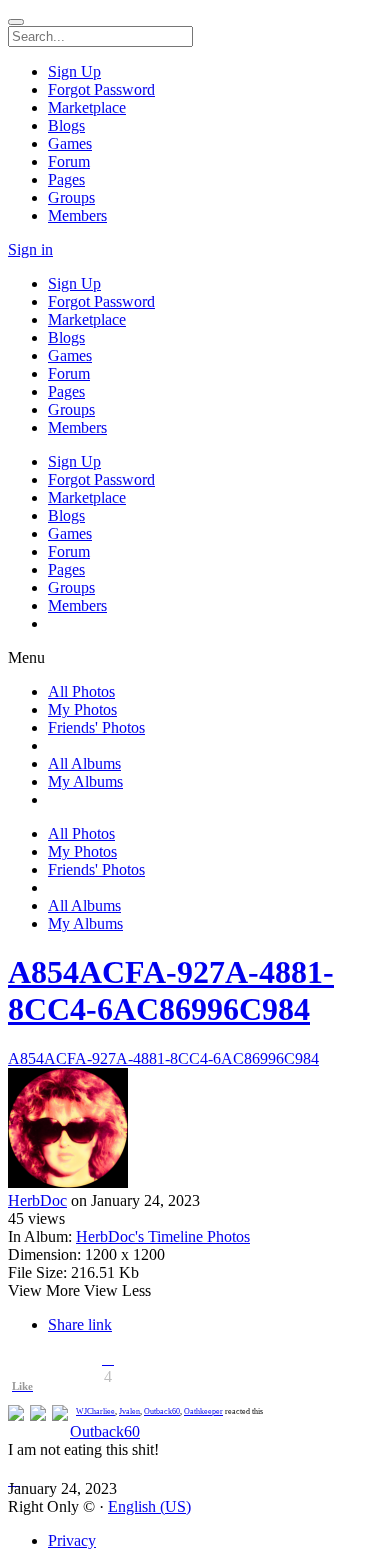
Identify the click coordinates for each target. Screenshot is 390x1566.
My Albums (85, 781)
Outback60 (162, 1411)
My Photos (82, 709)
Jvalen (129, 1411)
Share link (80, 1324)
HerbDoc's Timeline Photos (163, 1236)
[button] (108, 1358)
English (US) (149, 1506)
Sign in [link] (30, 249)
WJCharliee (95, 1411)
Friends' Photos (96, 727)
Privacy (72, 1540)
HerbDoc (37, 1200)
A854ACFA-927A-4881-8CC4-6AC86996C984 (171, 990)
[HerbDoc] (195, 1130)
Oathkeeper (203, 1411)
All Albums (84, 763)
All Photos (81, 691)
